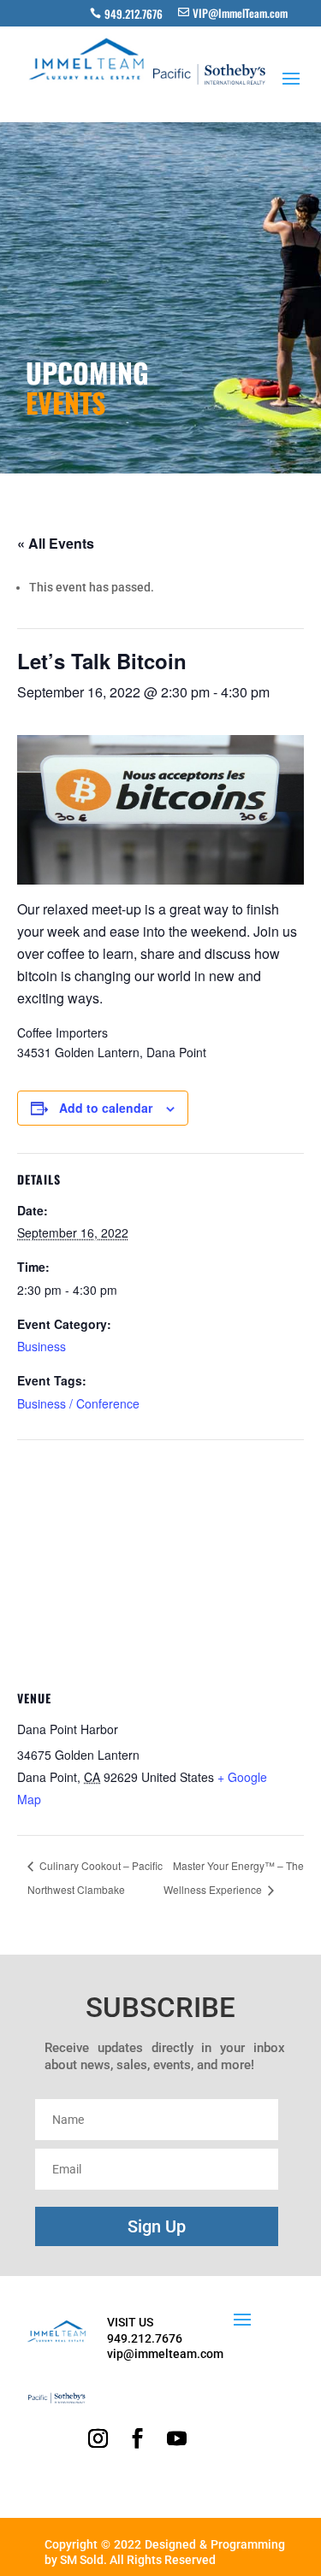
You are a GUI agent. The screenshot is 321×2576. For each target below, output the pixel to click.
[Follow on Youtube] (177, 2438)
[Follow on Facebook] (138, 2438)
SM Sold (82, 2560)
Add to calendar (106, 1108)
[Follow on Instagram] (98, 2438)
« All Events (56, 543)
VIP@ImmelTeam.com (240, 13)
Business (42, 1346)
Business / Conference (78, 1403)
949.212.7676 (134, 14)
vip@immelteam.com (165, 2354)
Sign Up (157, 2226)
